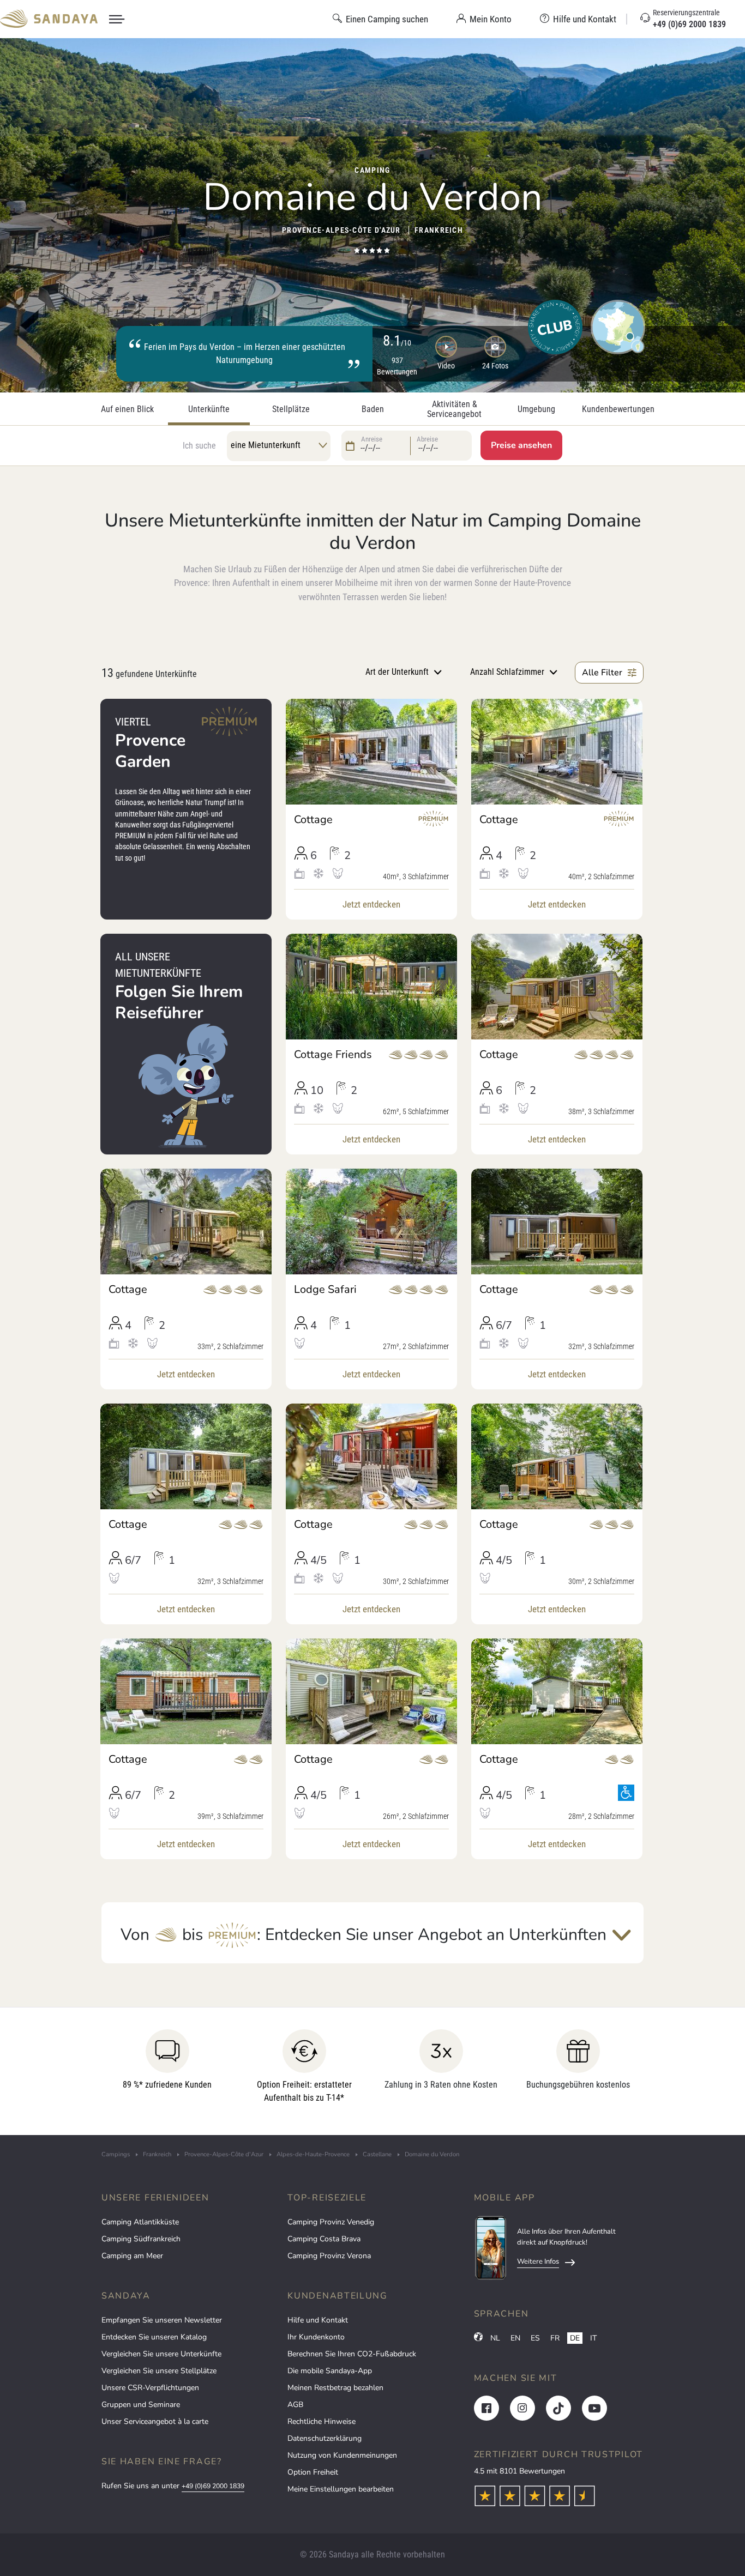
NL (495, 2338)
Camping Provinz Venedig (331, 2222)
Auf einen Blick (127, 409)
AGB (295, 2405)
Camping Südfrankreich (141, 2239)
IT (593, 2338)
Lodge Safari (325, 1290)
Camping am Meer (132, 2256)
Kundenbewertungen (618, 409)
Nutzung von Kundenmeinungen (342, 2455)
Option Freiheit (313, 2472)
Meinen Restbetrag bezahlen (335, 2388)
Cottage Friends (333, 1055)
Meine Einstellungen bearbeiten (341, 2489)
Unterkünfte (209, 409)
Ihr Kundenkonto (316, 2337)
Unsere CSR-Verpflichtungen (150, 2388)
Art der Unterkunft (397, 672)
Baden (373, 409)
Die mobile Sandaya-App (330, 2371)
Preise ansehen (521, 445)
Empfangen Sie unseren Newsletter (162, 2320)
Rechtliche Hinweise (322, 2421)
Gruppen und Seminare (141, 2405)
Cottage (313, 820)
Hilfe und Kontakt (318, 2320)
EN (515, 2338)
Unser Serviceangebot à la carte (155, 2421)
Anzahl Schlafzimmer (507, 672)
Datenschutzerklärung (325, 2438)
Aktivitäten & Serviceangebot (454, 409)
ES (535, 2338)
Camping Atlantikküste (140, 2222)
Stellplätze (291, 409)
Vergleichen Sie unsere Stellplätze (159, 2371)
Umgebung (536, 409)
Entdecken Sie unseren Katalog (154, 2337)
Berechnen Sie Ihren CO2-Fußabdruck (352, 2354)
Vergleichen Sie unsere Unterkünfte (161, 2354)
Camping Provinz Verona (329, 2256)
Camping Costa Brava (324, 2239)
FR (555, 2338)
